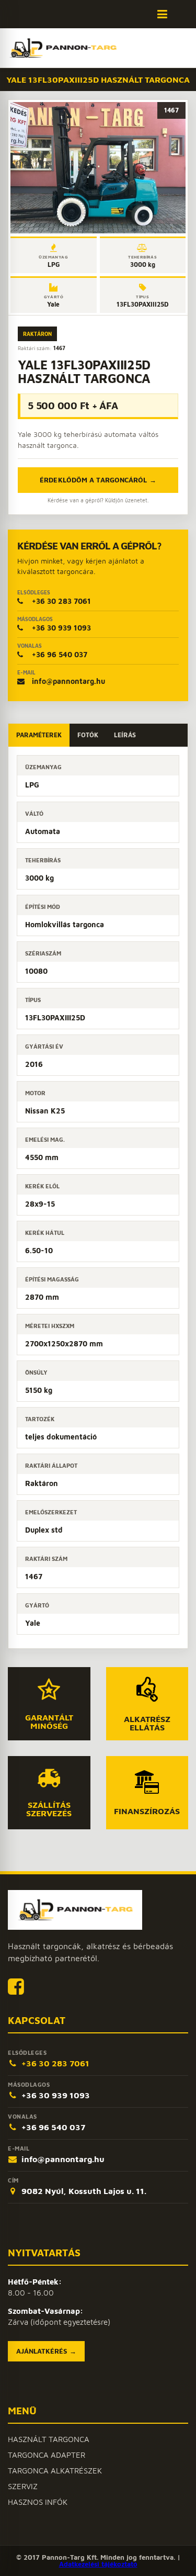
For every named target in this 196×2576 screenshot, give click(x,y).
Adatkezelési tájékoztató (98, 2564)
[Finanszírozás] (147, 1782)
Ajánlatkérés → (46, 2351)
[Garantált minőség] (49, 1689)
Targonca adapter (47, 2455)
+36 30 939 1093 (54, 624)
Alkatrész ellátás (147, 1723)
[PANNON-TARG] (75, 1910)
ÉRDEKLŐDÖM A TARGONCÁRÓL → (98, 480)
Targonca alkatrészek (55, 2471)
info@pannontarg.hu (61, 677)
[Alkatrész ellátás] (147, 1689)
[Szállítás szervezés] (49, 1778)
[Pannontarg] (63, 48)
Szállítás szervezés (49, 1809)
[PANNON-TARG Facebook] (16, 1986)
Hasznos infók (38, 2502)
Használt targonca (49, 2439)
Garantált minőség (49, 1721)
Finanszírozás (147, 1811)
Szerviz (23, 2486)
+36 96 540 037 (52, 651)
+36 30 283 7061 (54, 597)
